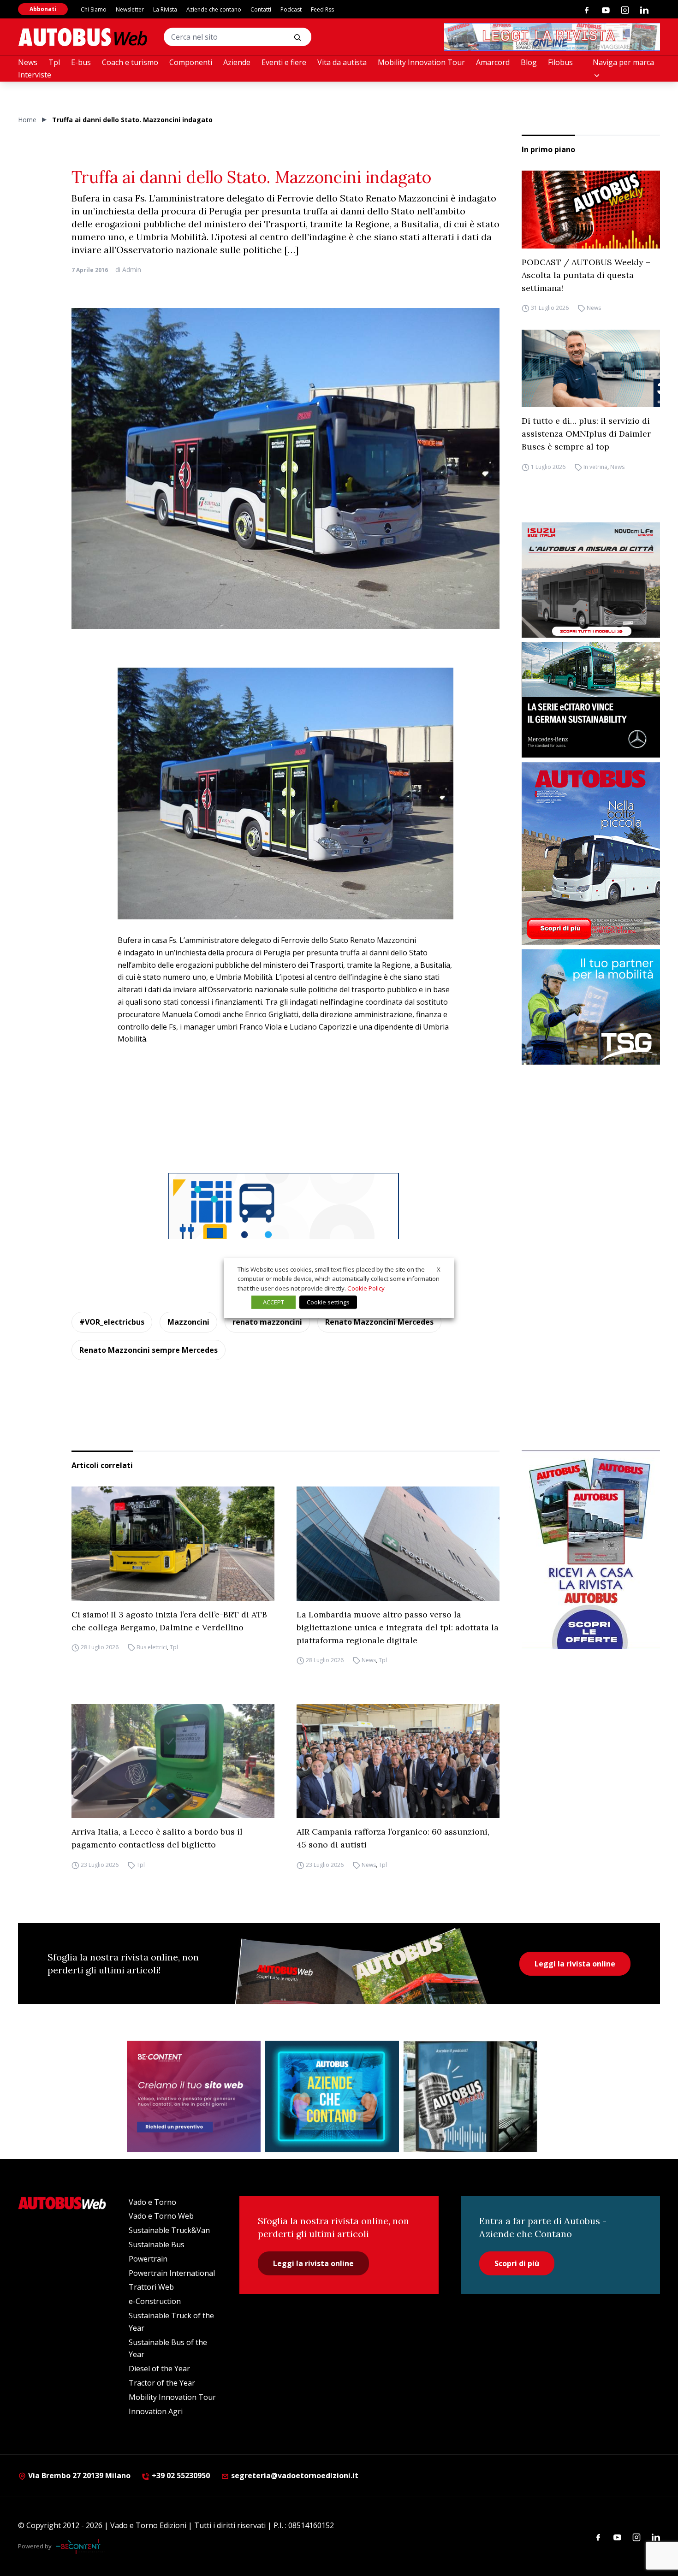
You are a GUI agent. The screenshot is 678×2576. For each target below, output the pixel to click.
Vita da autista (342, 62)
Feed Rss (322, 9)
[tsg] (591, 1007)
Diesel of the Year (159, 2369)
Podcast (291, 9)
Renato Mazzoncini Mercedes (379, 1322)
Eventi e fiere (284, 62)
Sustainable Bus (157, 2244)
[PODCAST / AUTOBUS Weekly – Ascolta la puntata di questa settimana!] (591, 210)
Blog (529, 62)
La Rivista (165, 9)
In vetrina (595, 467)
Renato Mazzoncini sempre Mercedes (149, 1350)
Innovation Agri (156, 2411)
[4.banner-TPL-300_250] (591, 580)
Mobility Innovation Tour (421, 62)
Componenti (191, 62)
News (28, 62)
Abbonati (43, 9)
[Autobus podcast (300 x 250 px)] (470, 2096)
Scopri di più (517, 2263)
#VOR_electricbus (112, 1322)
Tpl (54, 62)
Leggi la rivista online (575, 1964)
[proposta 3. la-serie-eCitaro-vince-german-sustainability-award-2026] (591, 700)
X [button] (439, 1269)
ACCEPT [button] (274, 1302)
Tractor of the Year (162, 2383)
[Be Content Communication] (81, 2546)
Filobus (560, 62)
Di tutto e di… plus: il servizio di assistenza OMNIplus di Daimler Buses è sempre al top (586, 434)
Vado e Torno (152, 2202)
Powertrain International (172, 2273)
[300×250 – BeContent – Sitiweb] (194, 2096)
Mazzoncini (188, 1322)
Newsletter (130, 9)
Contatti (261, 9)
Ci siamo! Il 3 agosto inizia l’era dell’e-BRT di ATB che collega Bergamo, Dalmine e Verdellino (169, 1621)
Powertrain (148, 2259)
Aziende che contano (214, 9)
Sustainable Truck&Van (169, 2230)
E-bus (81, 62)
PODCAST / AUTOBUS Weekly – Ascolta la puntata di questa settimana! (586, 275)
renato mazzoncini (267, 1322)
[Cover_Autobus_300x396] (591, 853)
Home (27, 120)
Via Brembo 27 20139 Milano (78, 2475)
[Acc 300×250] (332, 2096)
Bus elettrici (152, 1648)
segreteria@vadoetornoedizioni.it (295, 2475)
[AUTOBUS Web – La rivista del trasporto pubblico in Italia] (83, 37)
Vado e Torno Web (161, 2216)
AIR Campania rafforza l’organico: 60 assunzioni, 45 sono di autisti (393, 1838)
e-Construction (155, 2301)
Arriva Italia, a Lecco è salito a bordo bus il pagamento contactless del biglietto (157, 1838)
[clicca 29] (552, 37)
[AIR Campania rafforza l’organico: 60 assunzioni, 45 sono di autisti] (398, 1761)
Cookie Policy (366, 1288)
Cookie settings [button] (328, 1302)
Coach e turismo (130, 62)
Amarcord (493, 62)
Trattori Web (151, 2287)
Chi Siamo (94, 9)
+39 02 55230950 (180, 2475)
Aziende (237, 62)
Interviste (35, 75)
